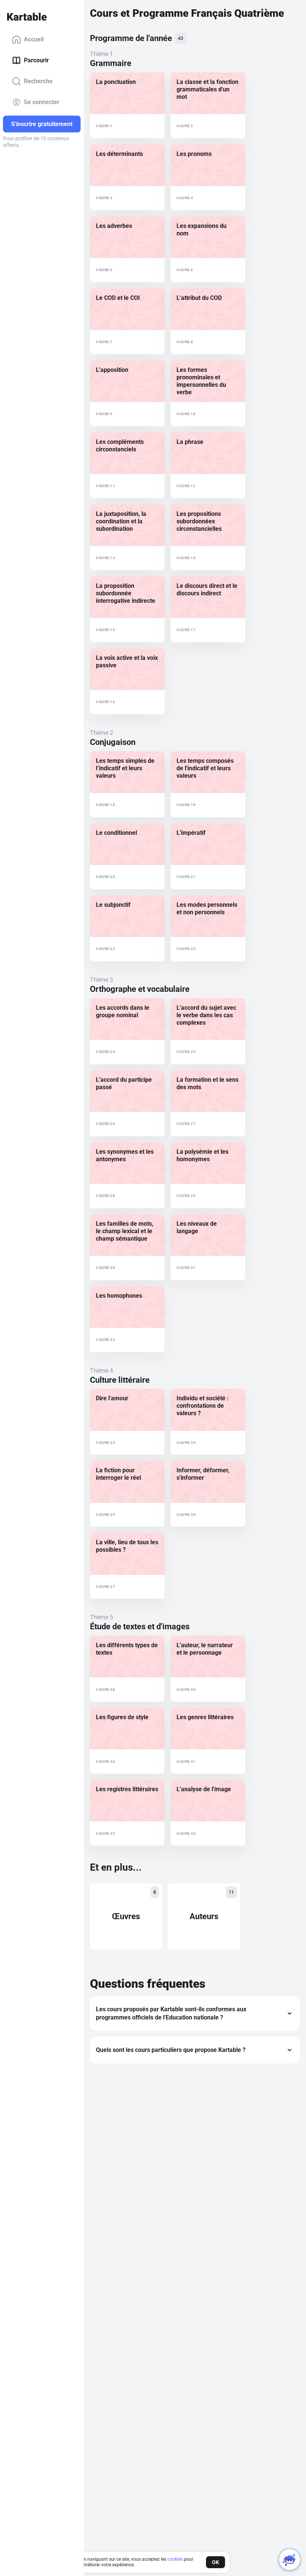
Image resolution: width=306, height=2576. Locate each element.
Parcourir (36, 60)
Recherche (38, 81)
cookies (175, 2559)
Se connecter (42, 102)
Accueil (34, 39)
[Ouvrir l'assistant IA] (290, 2560)
